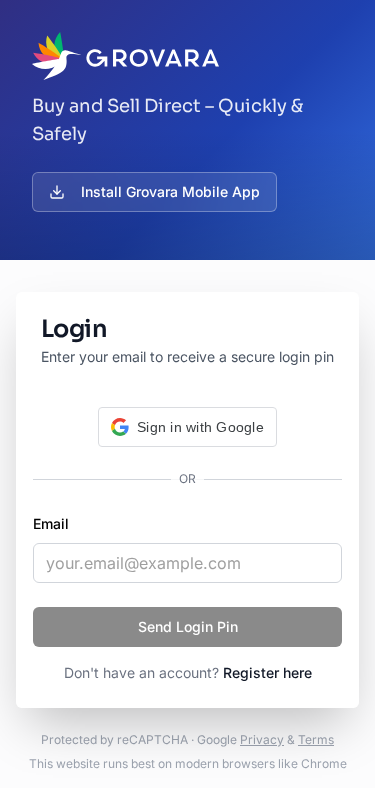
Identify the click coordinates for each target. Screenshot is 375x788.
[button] (187, 427)
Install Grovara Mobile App (170, 191)
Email (51, 523)
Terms (316, 739)
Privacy (262, 739)
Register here (267, 672)
